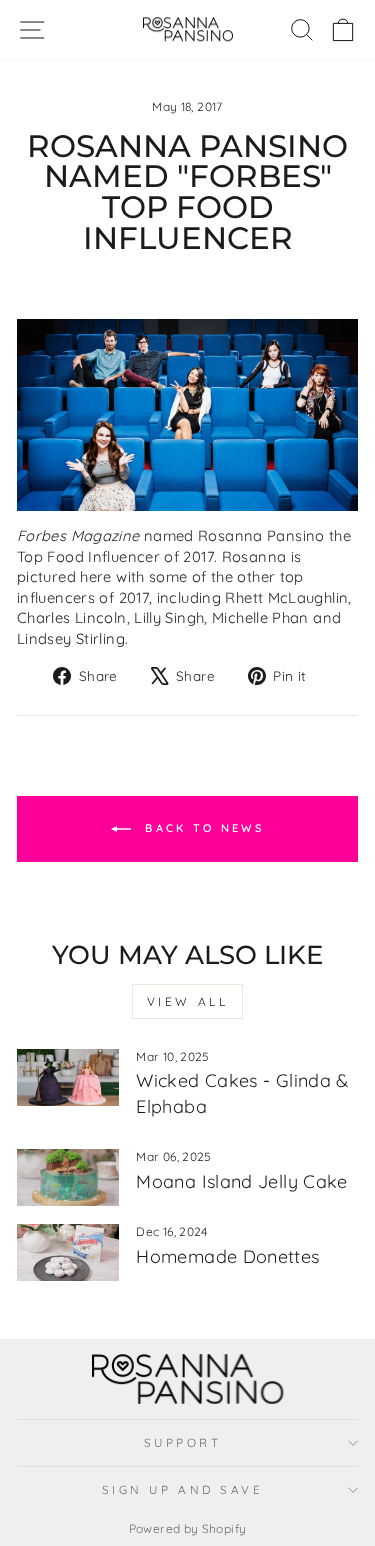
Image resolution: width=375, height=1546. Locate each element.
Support (183, 1442)
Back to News (201, 828)
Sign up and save (183, 1489)
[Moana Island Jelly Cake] (68, 1178)
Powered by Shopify (188, 1528)
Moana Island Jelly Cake (241, 1181)
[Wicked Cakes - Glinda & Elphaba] (68, 1078)
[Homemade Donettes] (68, 1253)
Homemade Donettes (227, 1256)
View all (188, 1001)
